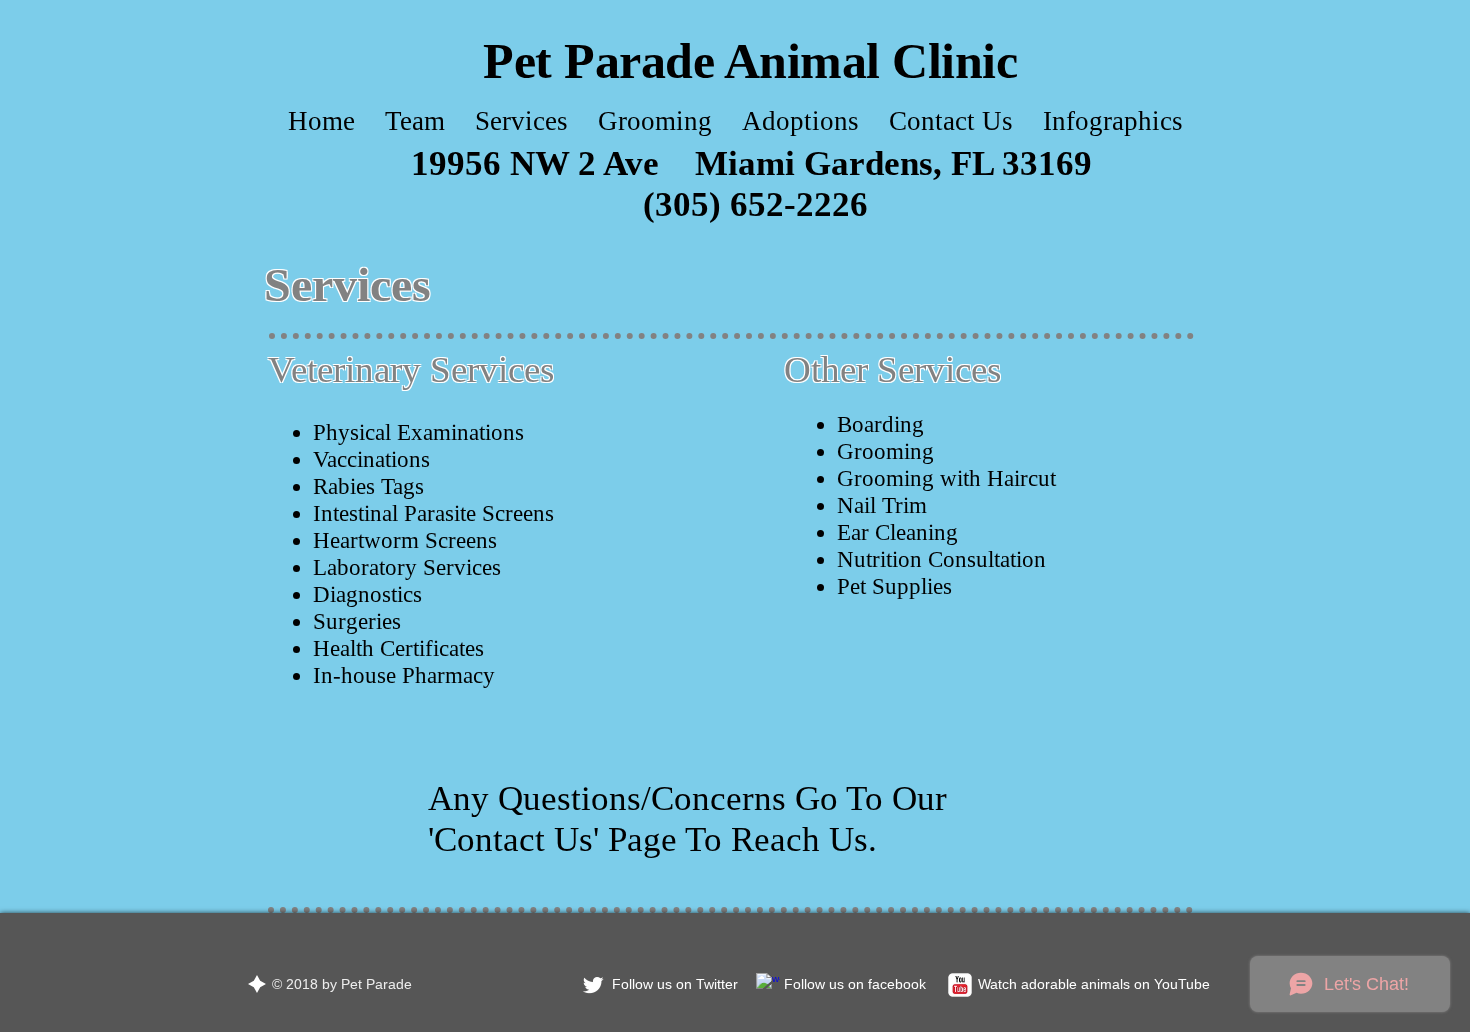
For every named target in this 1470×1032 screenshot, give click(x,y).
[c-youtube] (960, 985)
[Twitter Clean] (593, 985)
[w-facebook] (768, 985)
